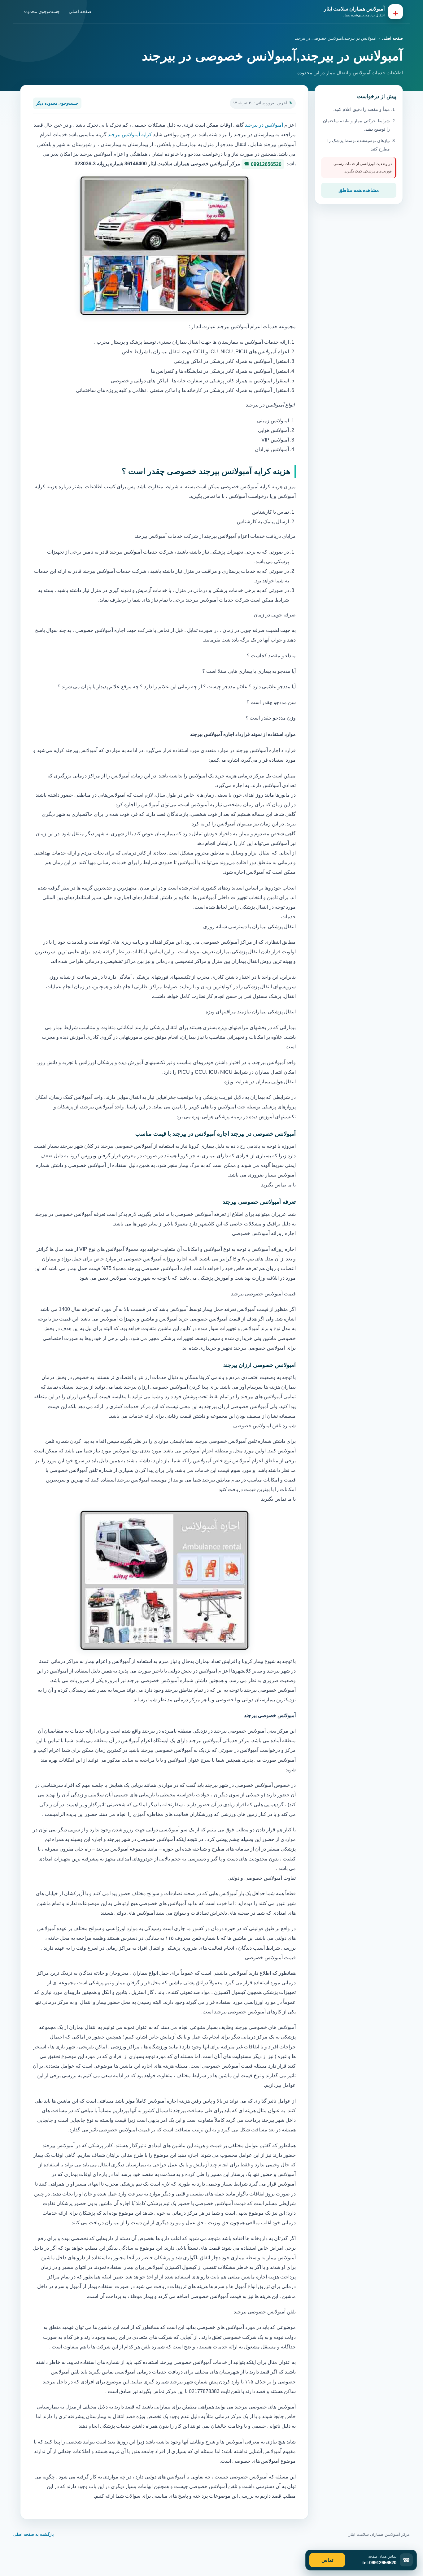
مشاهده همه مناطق (359, 190)
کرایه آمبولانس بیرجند (130, 135)
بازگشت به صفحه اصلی (34, 2534)
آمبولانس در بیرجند (264, 125)
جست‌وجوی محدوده (42, 11)
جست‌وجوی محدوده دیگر (57, 103)
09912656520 (266, 164)
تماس (327, 2560)
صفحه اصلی (80, 11)
